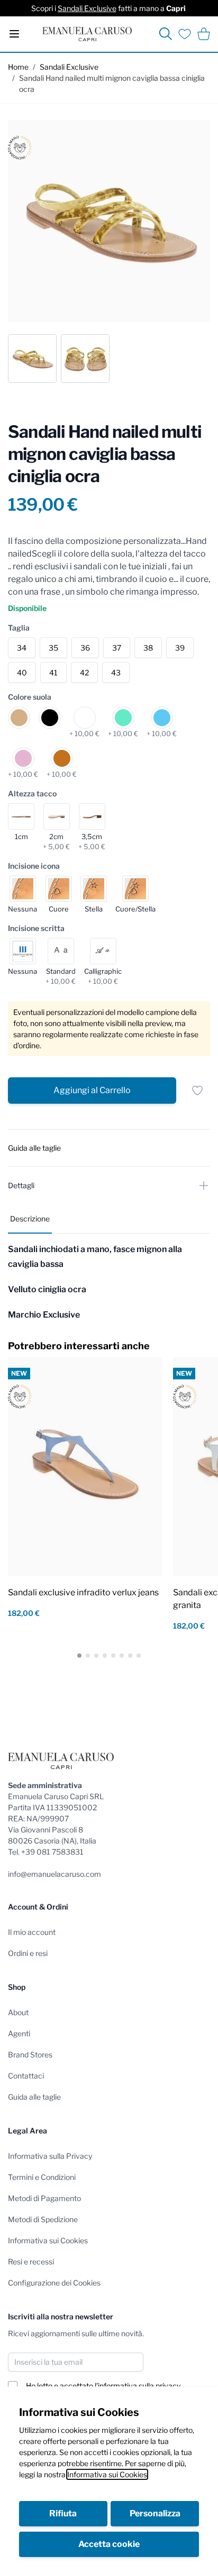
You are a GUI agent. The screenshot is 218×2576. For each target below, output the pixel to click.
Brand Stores (30, 2055)
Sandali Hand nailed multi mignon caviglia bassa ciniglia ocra (112, 83)
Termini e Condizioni (42, 2177)
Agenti (19, 2033)
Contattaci (26, 2076)
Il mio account (32, 1932)
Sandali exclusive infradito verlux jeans (83, 1592)
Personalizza (155, 2513)
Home (18, 67)
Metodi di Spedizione (43, 2219)
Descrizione (30, 1219)
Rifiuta (63, 2513)
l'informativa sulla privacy (138, 2386)
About (18, 2012)
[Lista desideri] (185, 34)
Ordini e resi (28, 1953)
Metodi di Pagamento (44, 2198)
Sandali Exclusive (87, 8)
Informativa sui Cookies (107, 2474)
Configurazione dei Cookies (54, 2283)
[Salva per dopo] (197, 1090)
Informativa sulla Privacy (50, 2156)
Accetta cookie (109, 2544)
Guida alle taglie (34, 2097)
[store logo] (87, 34)
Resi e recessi (31, 2262)
